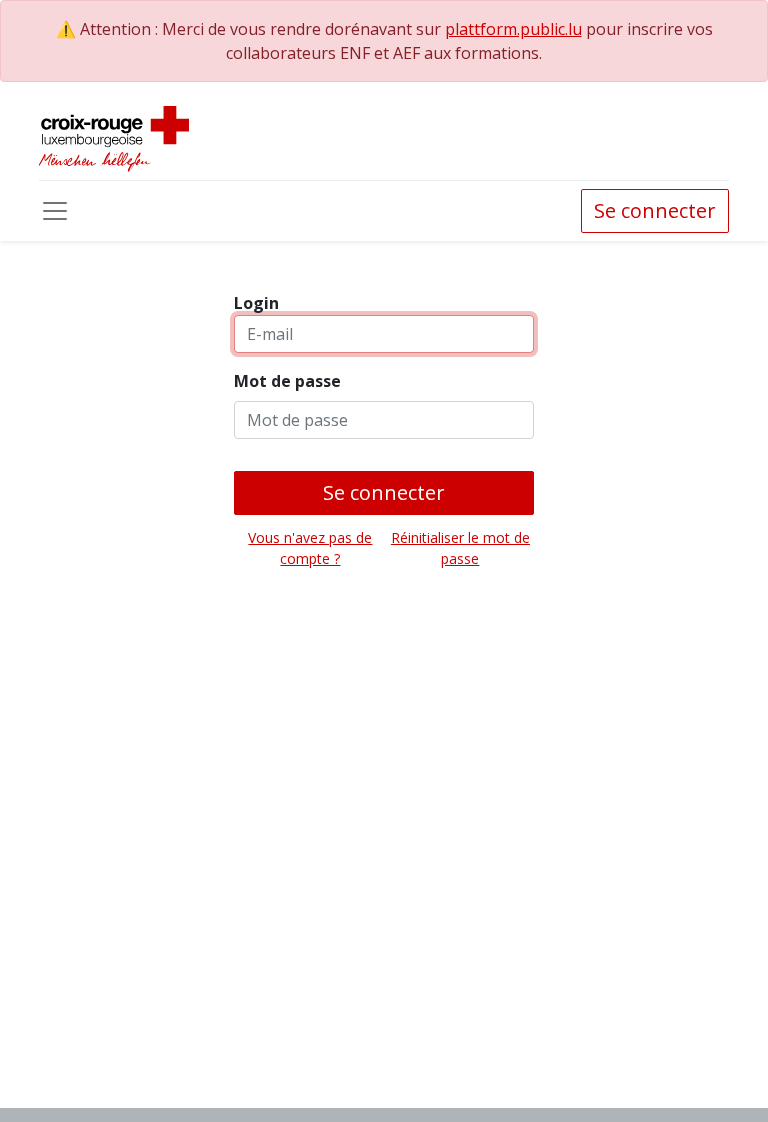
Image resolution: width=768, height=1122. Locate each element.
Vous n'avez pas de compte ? (310, 548)
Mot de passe (287, 381)
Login (256, 303)
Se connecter (655, 210)
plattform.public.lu (513, 29)
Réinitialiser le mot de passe (460, 548)
